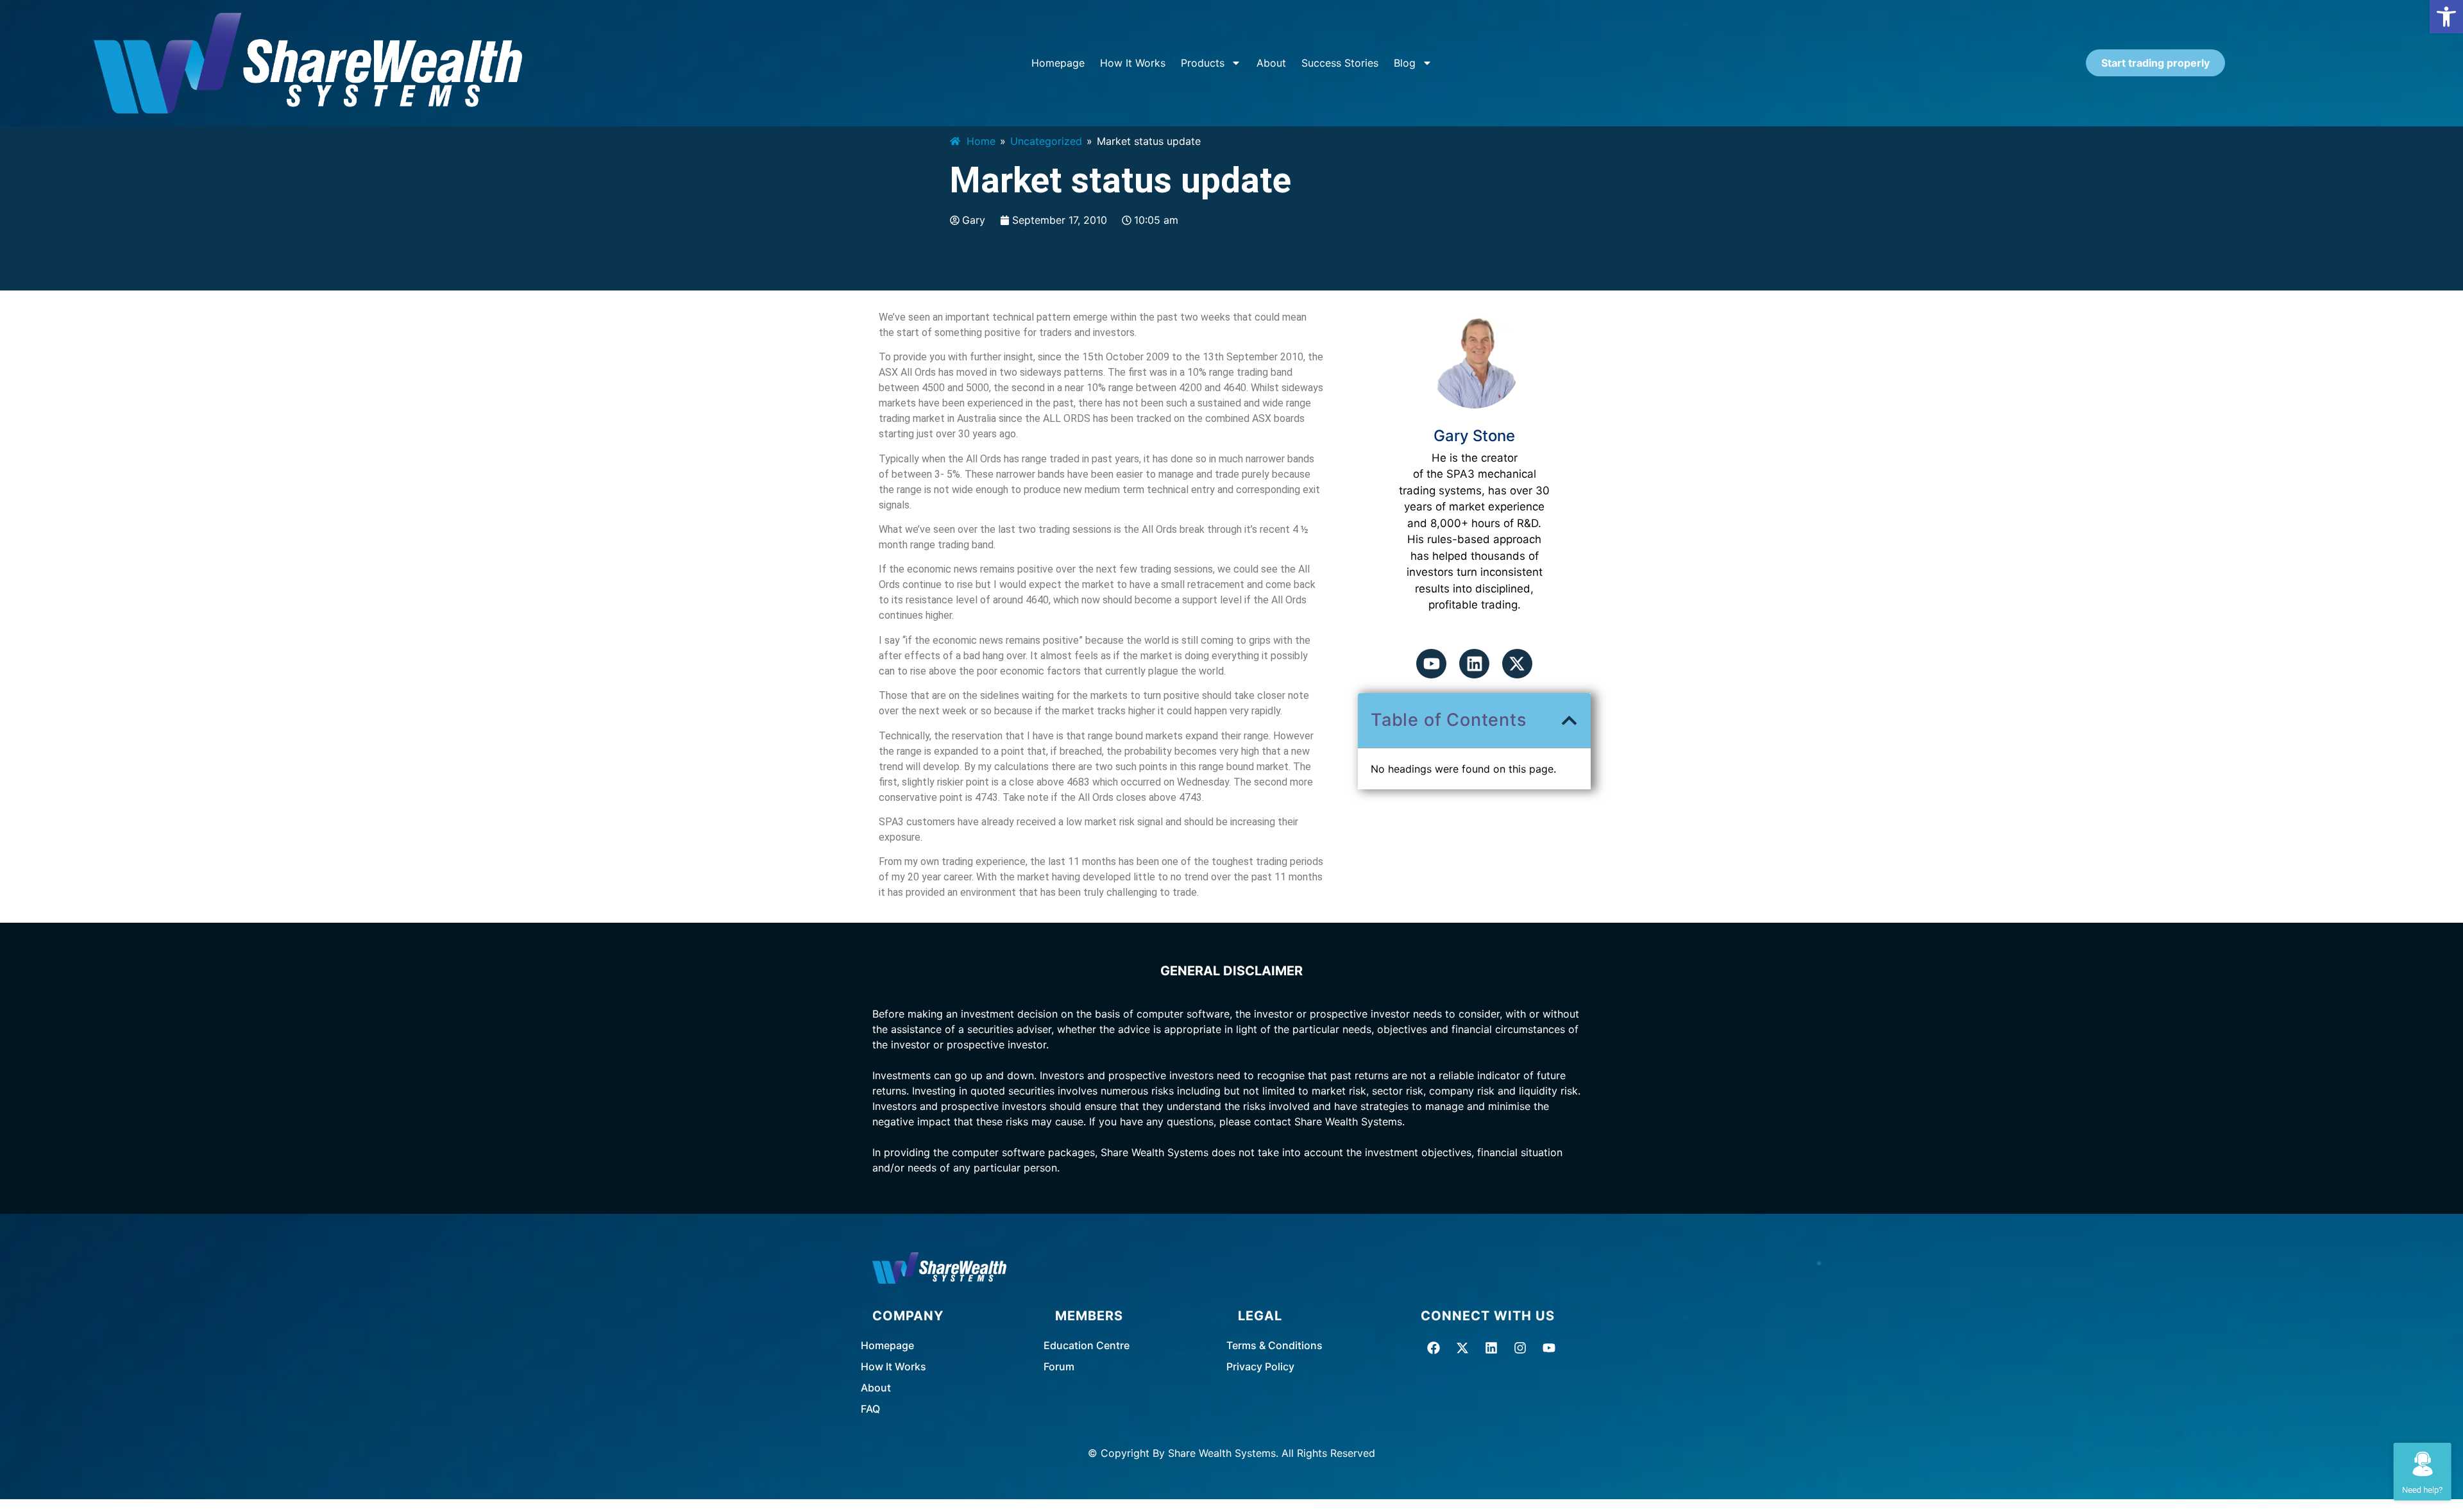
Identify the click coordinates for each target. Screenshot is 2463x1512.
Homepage (1058, 63)
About (1271, 63)
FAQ (870, 1409)
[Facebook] (1434, 1348)
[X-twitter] (1517, 664)
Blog (1405, 63)
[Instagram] (1520, 1348)
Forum (1059, 1366)
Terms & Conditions (1274, 1345)
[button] (2446, 17)
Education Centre (1087, 1345)
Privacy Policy (1260, 1366)
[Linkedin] (1474, 664)
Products (1203, 63)
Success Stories (1340, 63)
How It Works (1133, 63)
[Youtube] (1431, 664)
